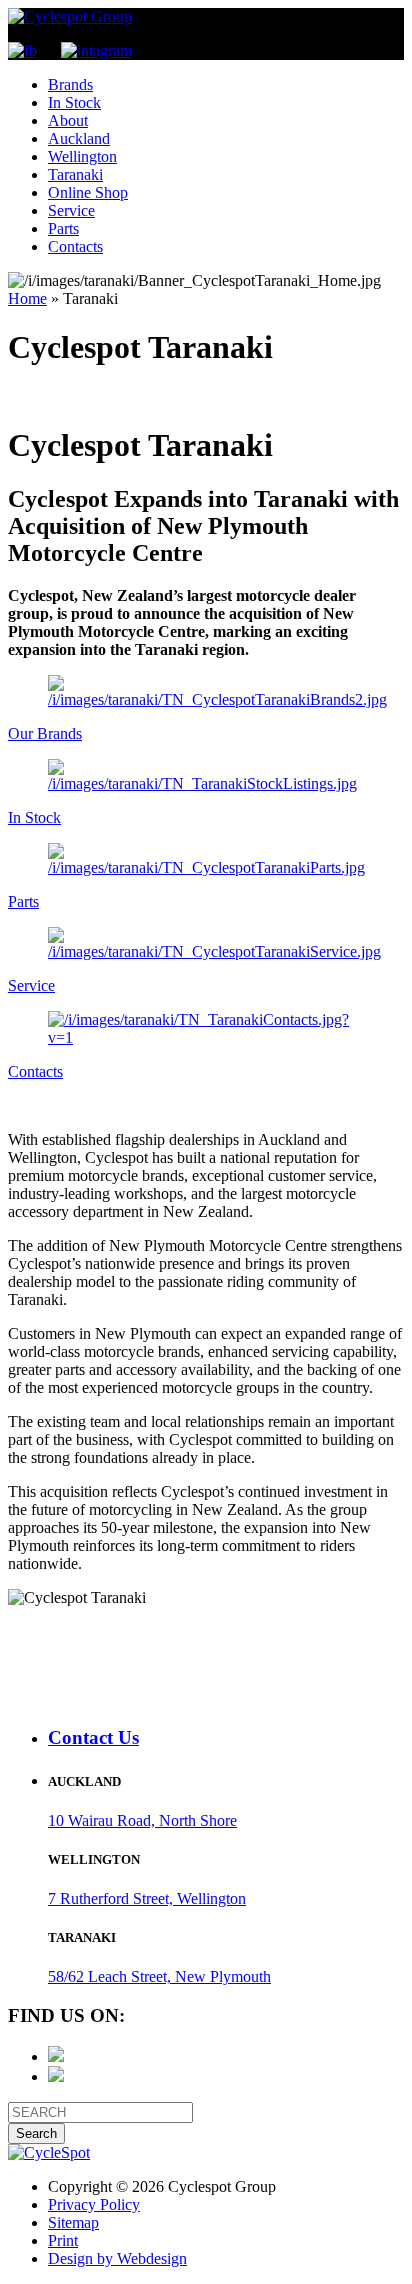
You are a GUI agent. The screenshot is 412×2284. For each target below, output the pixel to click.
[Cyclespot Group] (70, 16)
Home (27, 298)
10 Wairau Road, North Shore (142, 1820)
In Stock (74, 102)
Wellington (82, 156)
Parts (63, 228)
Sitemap (73, 2222)
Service (71, 210)
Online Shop (88, 192)
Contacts (75, 246)
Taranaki (75, 174)
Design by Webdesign (117, 2258)
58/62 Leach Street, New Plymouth (159, 1976)
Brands (70, 84)
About (68, 120)
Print (63, 2240)
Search (36, 2133)
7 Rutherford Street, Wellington (147, 1898)
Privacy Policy (94, 2204)
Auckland (79, 138)
